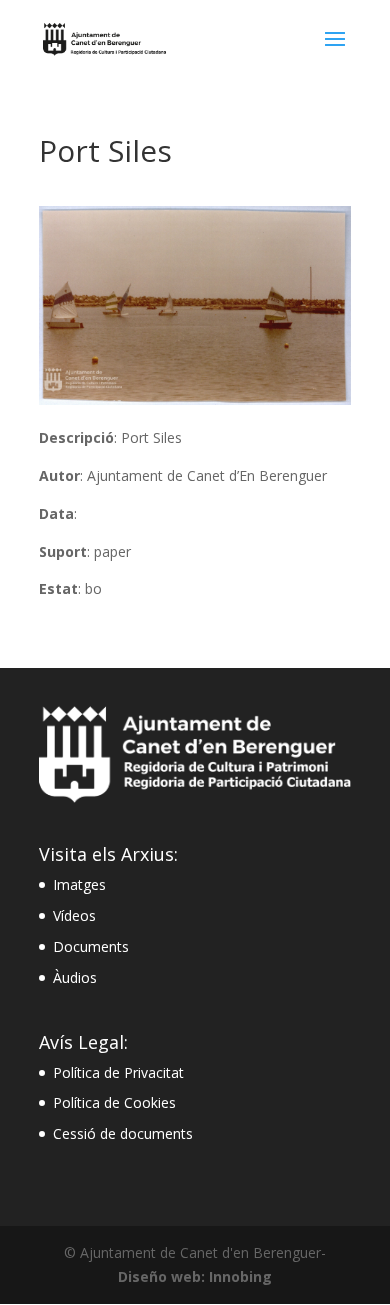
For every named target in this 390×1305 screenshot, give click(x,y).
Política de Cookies (114, 1102)
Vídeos (74, 915)
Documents (91, 946)
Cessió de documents (123, 1133)
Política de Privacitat (118, 1072)
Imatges (79, 884)
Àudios (75, 977)
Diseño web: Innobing (195, 1276)
